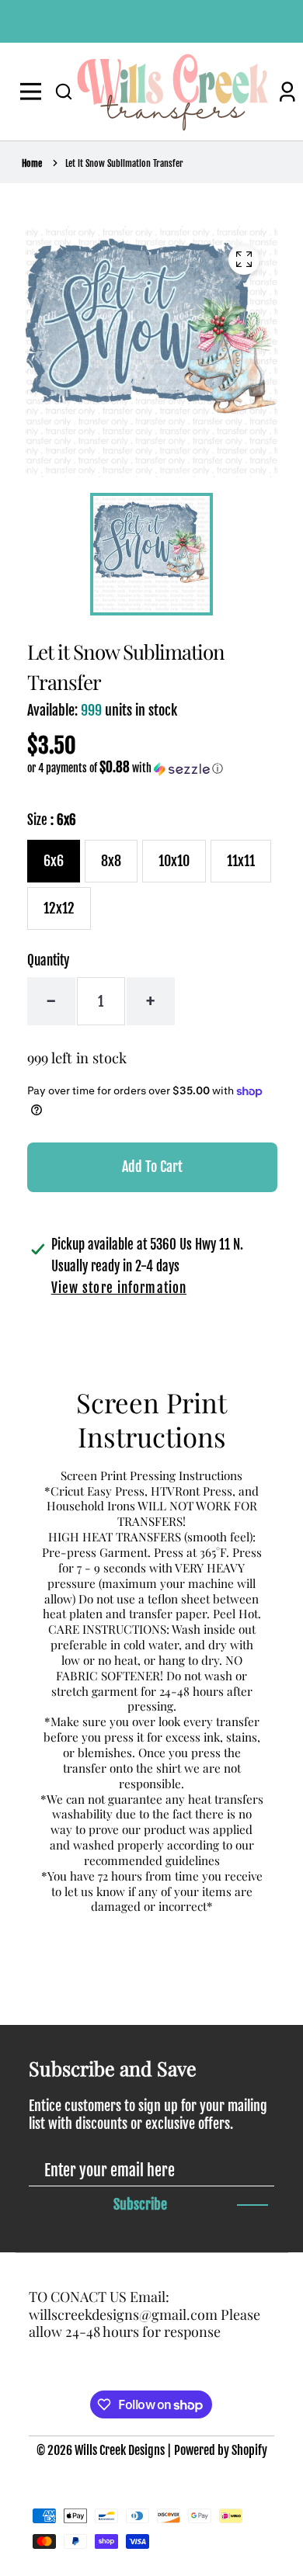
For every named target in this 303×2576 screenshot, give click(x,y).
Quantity (48, 960)
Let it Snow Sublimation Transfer (124, 163)
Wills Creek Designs (120, 2450)
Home (32, 163)
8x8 (111, 861)
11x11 (241, 861)
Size (52, 820)
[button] (64, 92)
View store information (119, 1288)
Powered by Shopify (221, 2450)
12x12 (59, 908)
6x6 (54, 861)
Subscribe (140, 2204)
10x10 (174, 861)
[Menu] (34, 92)
